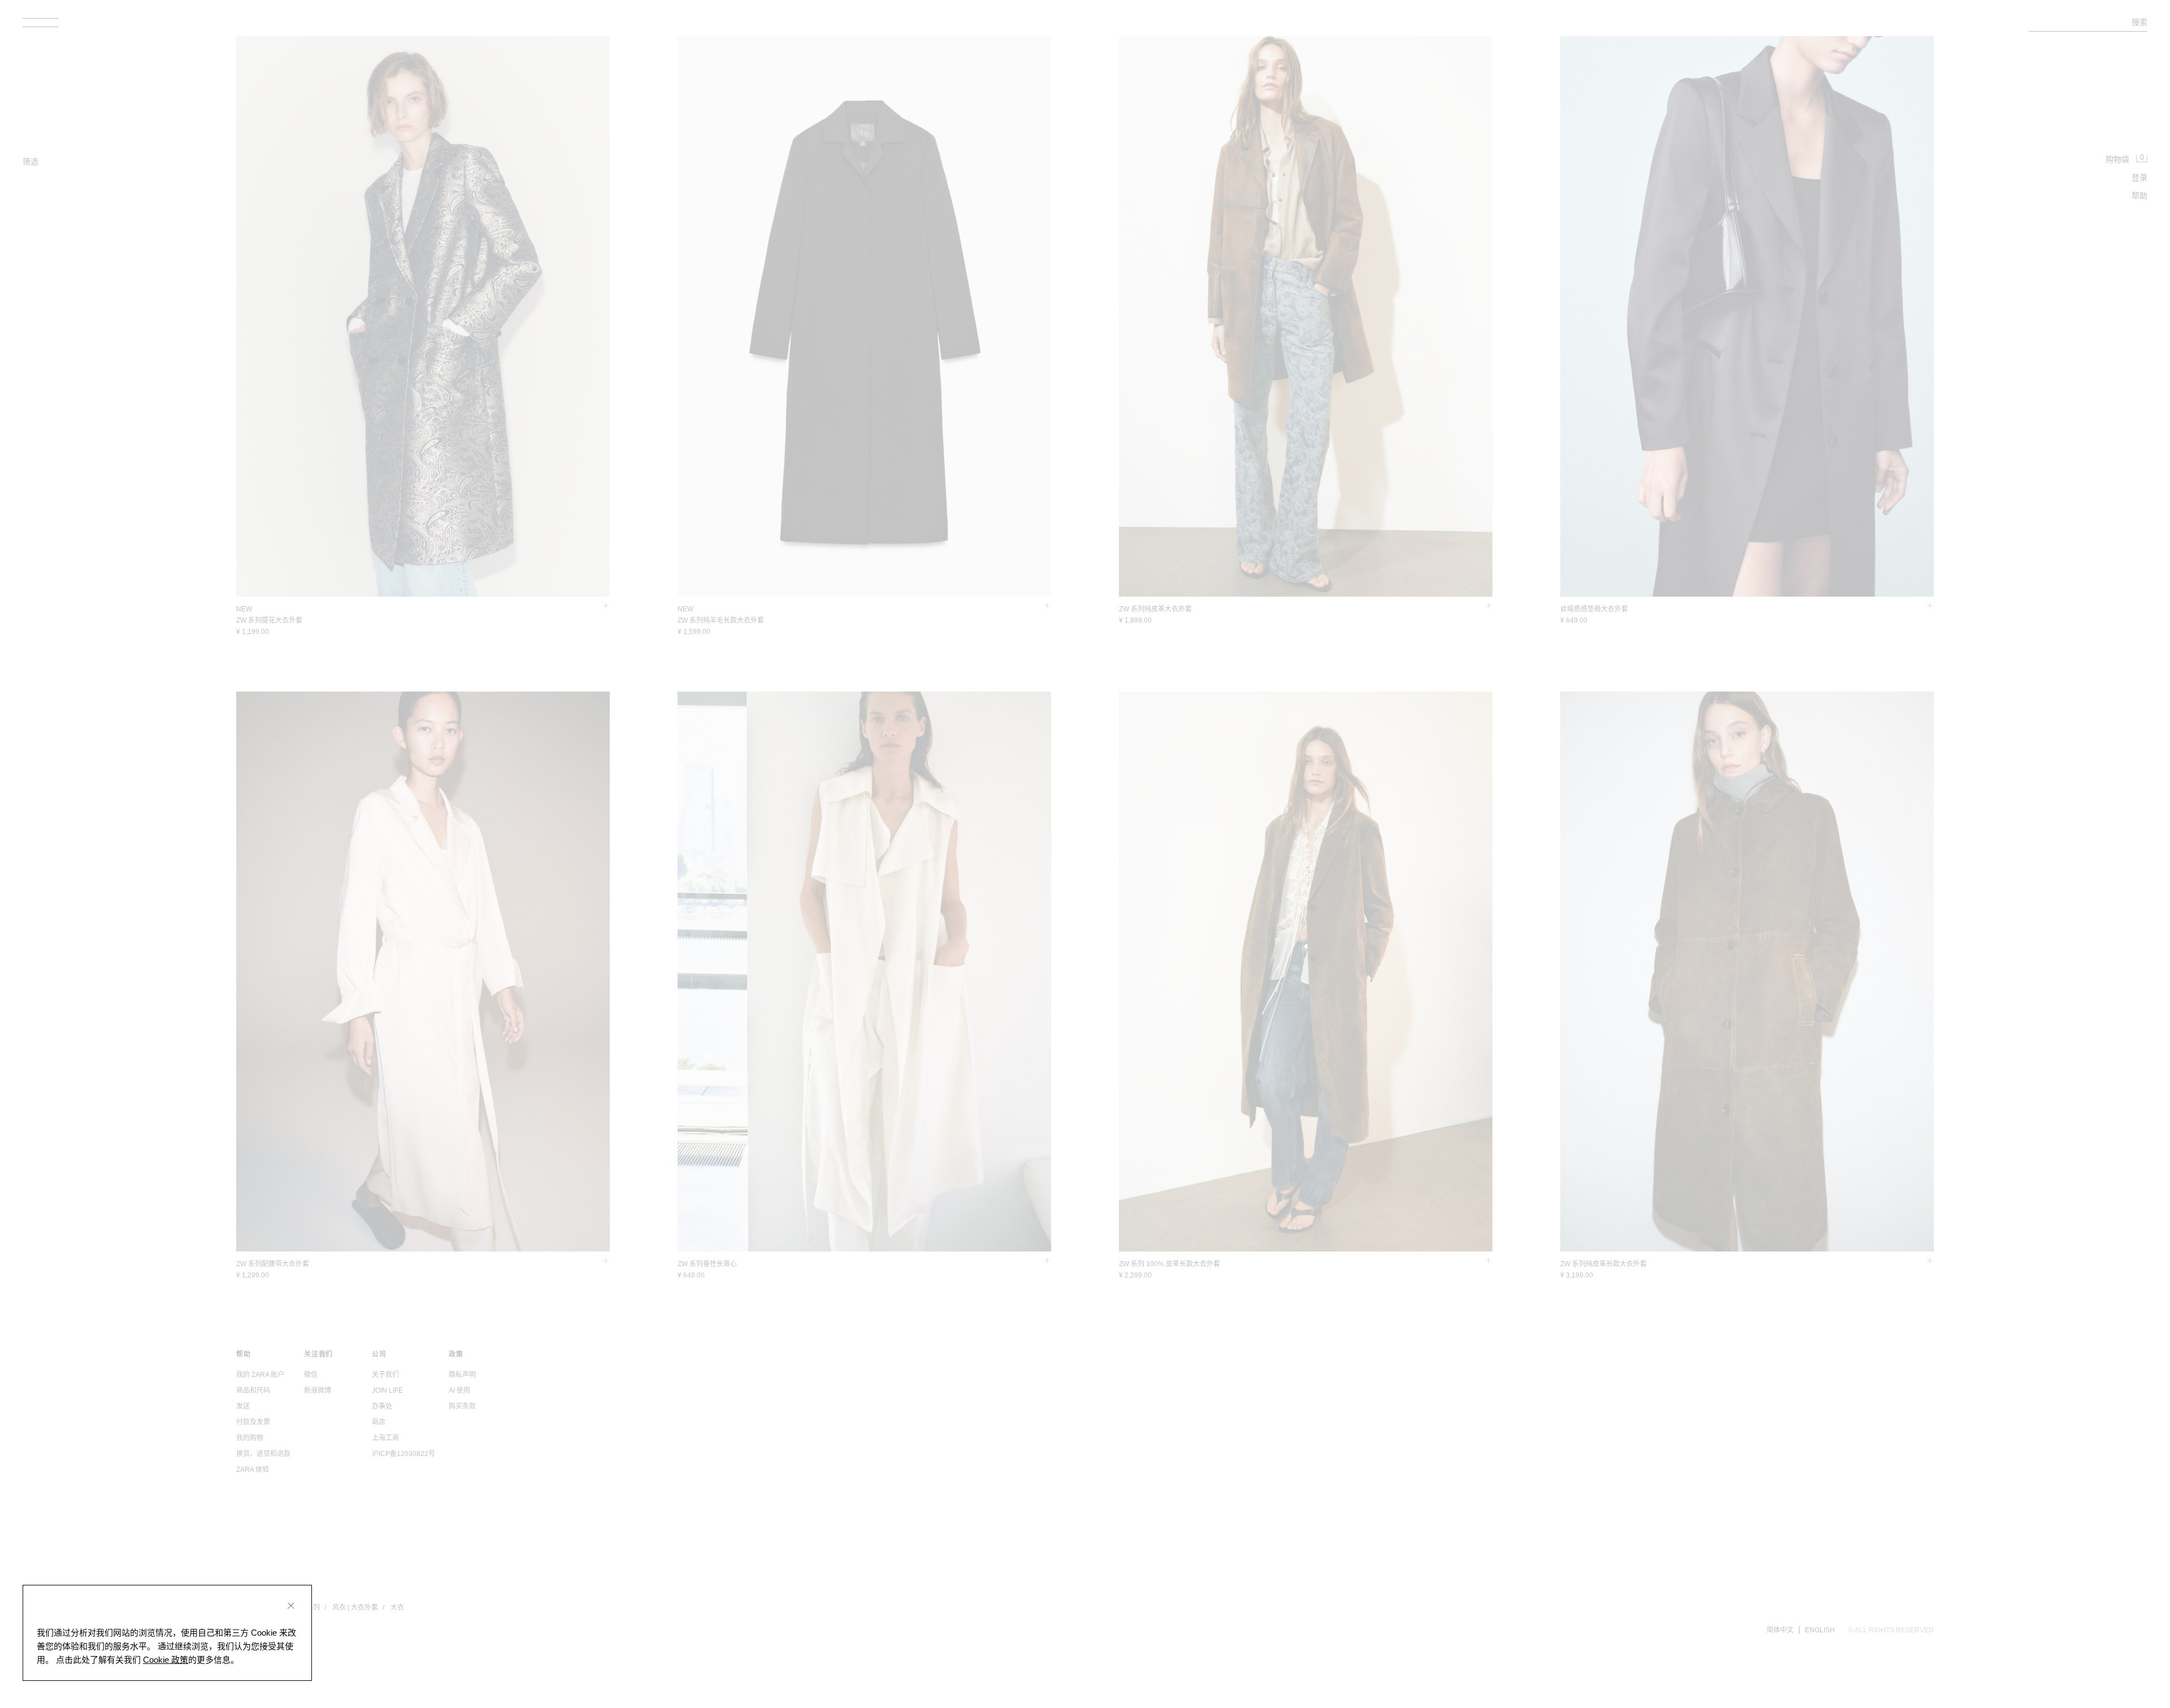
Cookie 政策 (166, 1660)
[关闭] (291, 1606)
